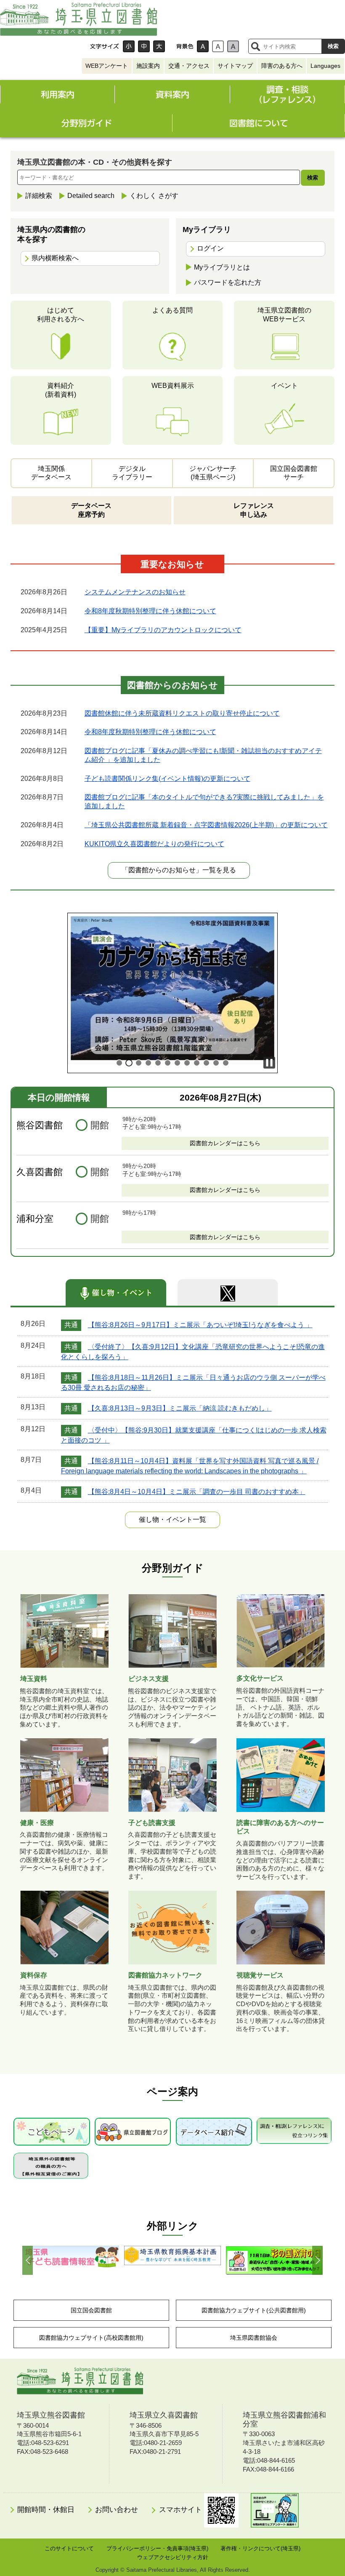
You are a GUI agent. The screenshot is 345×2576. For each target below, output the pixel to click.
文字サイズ (104, 46)
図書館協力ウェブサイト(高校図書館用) (91, 2338)
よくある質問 (172, 310)
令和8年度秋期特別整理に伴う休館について (150, 611)
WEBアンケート (107, 66)
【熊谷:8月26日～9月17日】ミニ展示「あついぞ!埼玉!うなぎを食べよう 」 (200, 1325)
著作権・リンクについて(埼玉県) (260, 2548)
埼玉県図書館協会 (254, 2338)
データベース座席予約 (91, 510)
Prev (28, 2260)
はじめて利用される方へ (61, 315)
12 (226, 1063)
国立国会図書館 (91, 2310)
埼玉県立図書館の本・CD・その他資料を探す (95, 162)
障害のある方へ (282, 66)
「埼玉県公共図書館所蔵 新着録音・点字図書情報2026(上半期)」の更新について (206, 825)
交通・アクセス (189, 66)
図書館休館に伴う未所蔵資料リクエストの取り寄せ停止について (182, 713)
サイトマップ (235, 66)
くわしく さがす (154, 196)
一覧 (172, 1519)
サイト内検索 (255, 46)
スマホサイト (182, 2510)
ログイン (210, 248)
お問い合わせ (117, 2510)
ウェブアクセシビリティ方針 (173, 2557)
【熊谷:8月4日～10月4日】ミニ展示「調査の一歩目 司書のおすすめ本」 (197, 1492)
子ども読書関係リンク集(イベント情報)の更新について (167, 779)
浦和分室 (35, 1219)
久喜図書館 (40, 1172)
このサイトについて (69, 2548)
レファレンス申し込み (254, 510)
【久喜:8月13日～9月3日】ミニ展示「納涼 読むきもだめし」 (180, 1408)
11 (216, 1063)
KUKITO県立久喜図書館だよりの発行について (154, 844)
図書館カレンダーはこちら (225, 1143)
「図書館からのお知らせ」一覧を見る (179, 870)
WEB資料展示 (173, 386)
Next (317, 2260)
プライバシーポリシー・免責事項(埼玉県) (157, 2548)
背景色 (185, 46)
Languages (325, 66)
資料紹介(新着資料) (61, 390)
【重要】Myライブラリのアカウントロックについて (163, 630)
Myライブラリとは (222, 267)
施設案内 (148, 66)
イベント (284, 386)
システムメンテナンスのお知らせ (135, 592)
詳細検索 (39, 196)
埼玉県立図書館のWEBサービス (284, 315)
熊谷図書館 (40, 1125)
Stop (269, 1063)
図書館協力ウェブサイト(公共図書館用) (254, 2310)
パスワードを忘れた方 (228, 282)
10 (206, 1063)
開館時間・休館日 (46, 2510)
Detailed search (91, 196)
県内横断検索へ (55, 258)
